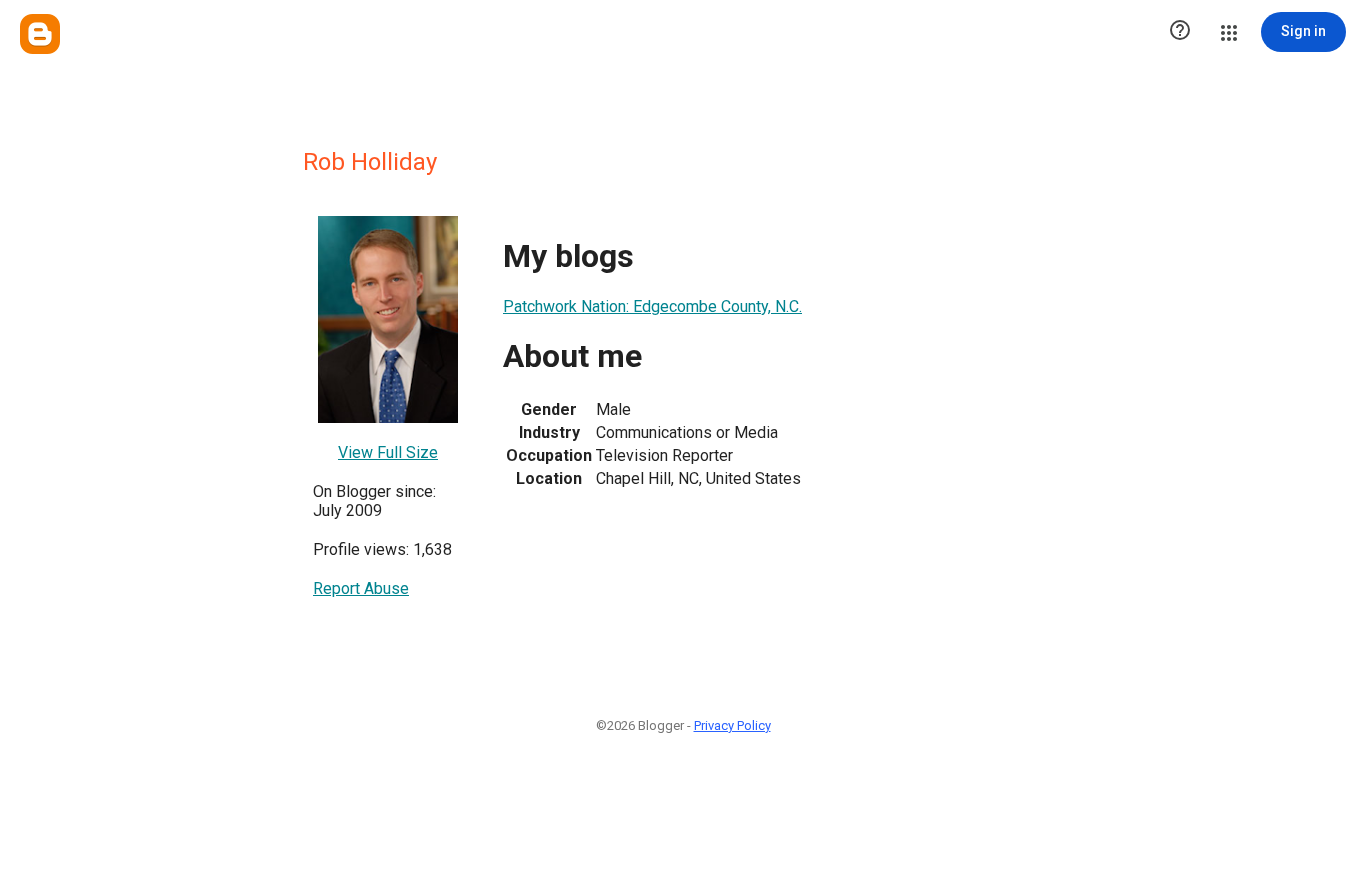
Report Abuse (361, 588)
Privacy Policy (732, 725)
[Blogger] (40, 34)
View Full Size (388, 452)
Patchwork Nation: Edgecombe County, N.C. (652, 306)
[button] (1180, 32)
